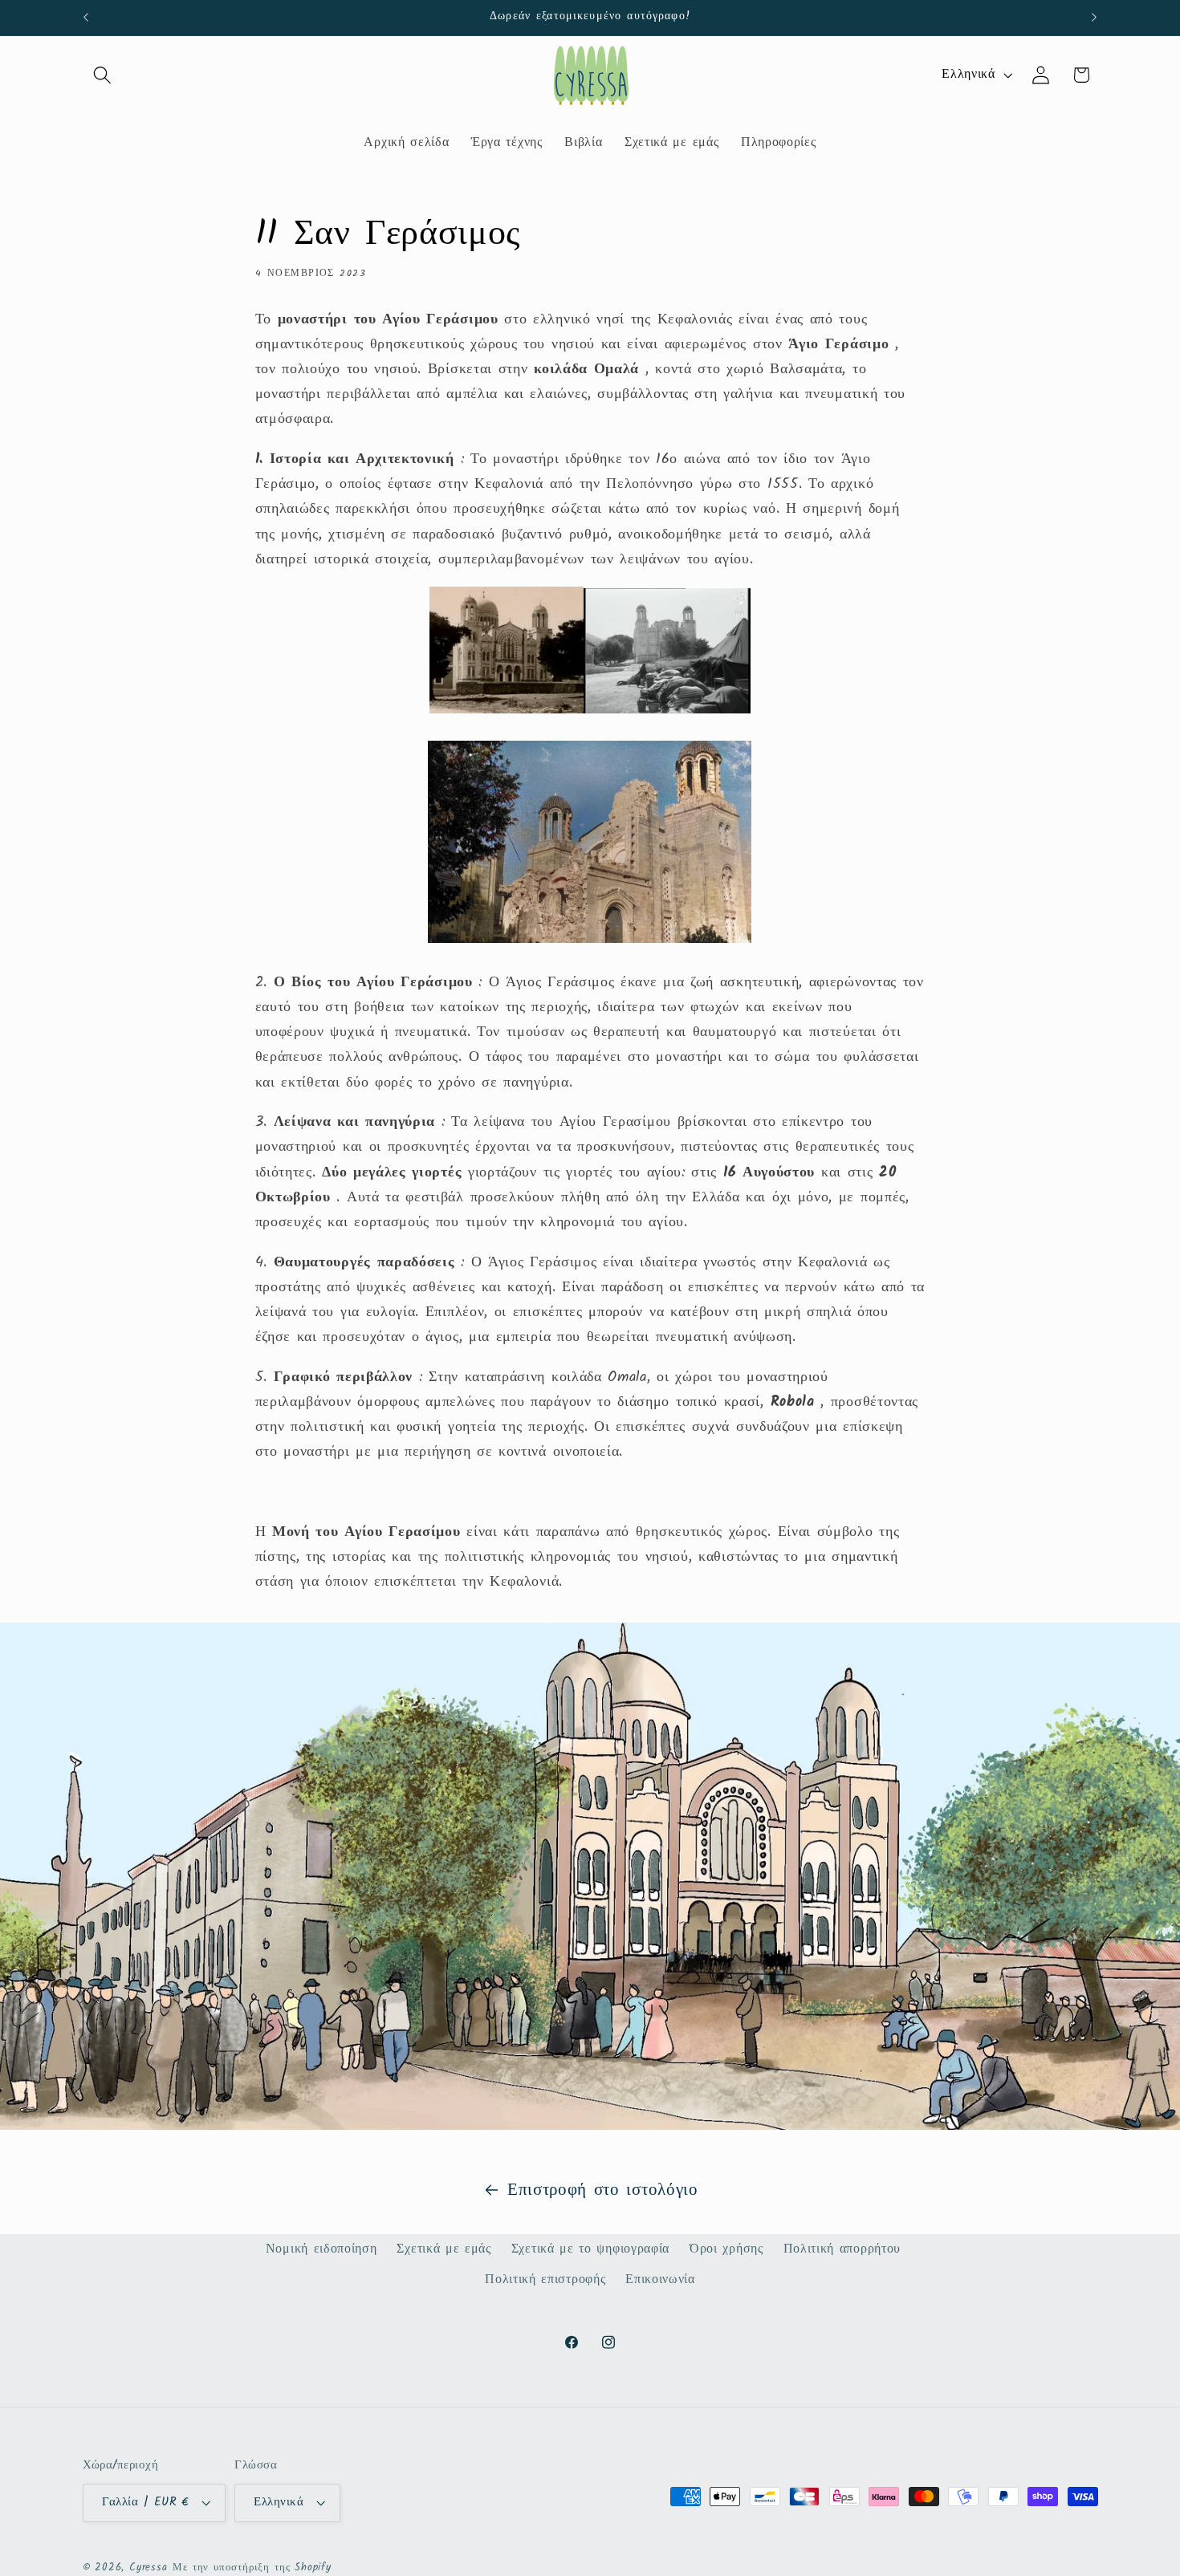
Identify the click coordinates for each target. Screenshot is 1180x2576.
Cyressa (149, 2568)
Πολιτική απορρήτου (842, 2249)
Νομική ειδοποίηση (321, 2249)
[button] (103, 75)
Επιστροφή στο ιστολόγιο (603, 2190)
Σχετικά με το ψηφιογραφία (590, 2249)
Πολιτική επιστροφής (545, 2280)
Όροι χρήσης (726, 2249)
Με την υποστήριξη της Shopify (252, 2568)
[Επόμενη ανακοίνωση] (1094, 18)
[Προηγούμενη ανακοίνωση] (86, 18)
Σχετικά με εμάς (444, 2249)
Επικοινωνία (660, 2280)
